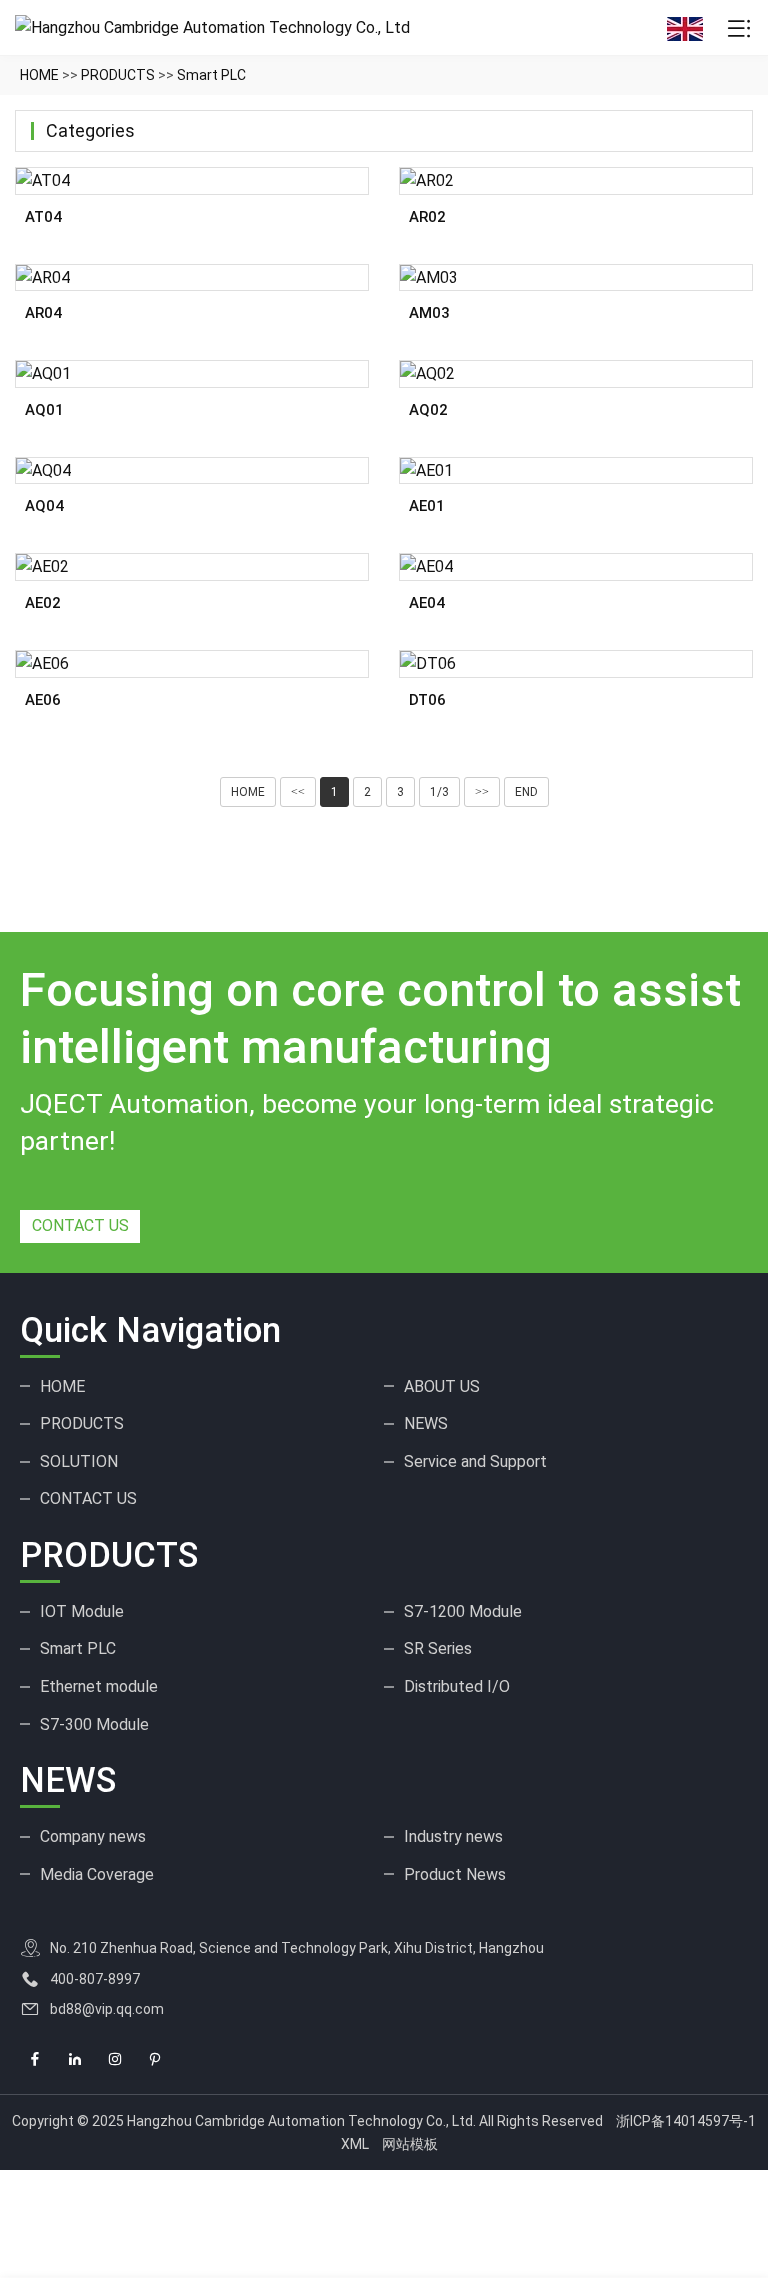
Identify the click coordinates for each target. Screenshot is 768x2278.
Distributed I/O (457, 1686)
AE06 (43, 700)
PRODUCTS (118, 75)
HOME (39, 75)
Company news (93, 1836)
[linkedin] (75, 2059)
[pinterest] (155, 2059)
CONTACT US (80, 1225)
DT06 (427, 700)
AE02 (43, 603)
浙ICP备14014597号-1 (686, 2121)
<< (298, 792)
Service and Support (475, 1461)
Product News (455, 1874)
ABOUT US (442, 1386)
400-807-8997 (95, 1979)
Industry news (453, 1836)
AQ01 (44, 410)
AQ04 (44, 506)
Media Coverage (97, 1874)
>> (482, 792)
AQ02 (428, 410)
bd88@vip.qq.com (107, 2009)
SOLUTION (79, 1461)
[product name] (192, 181)
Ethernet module (99, 1686)
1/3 (439, 792)
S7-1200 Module (463, 1611)
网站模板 (410, 2144)
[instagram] (115, 2059)
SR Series (438, 1648)
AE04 (427, 603)
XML (355, 2144)
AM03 (429, 313)
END (526, 792)
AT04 (43, 217)
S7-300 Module (94, 1724)
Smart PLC (211, 75)
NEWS (426, 1423)
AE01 (427, 506)
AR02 (427, 217)
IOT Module (82, 1611)
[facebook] (35, 2059)
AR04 (43, 313)
